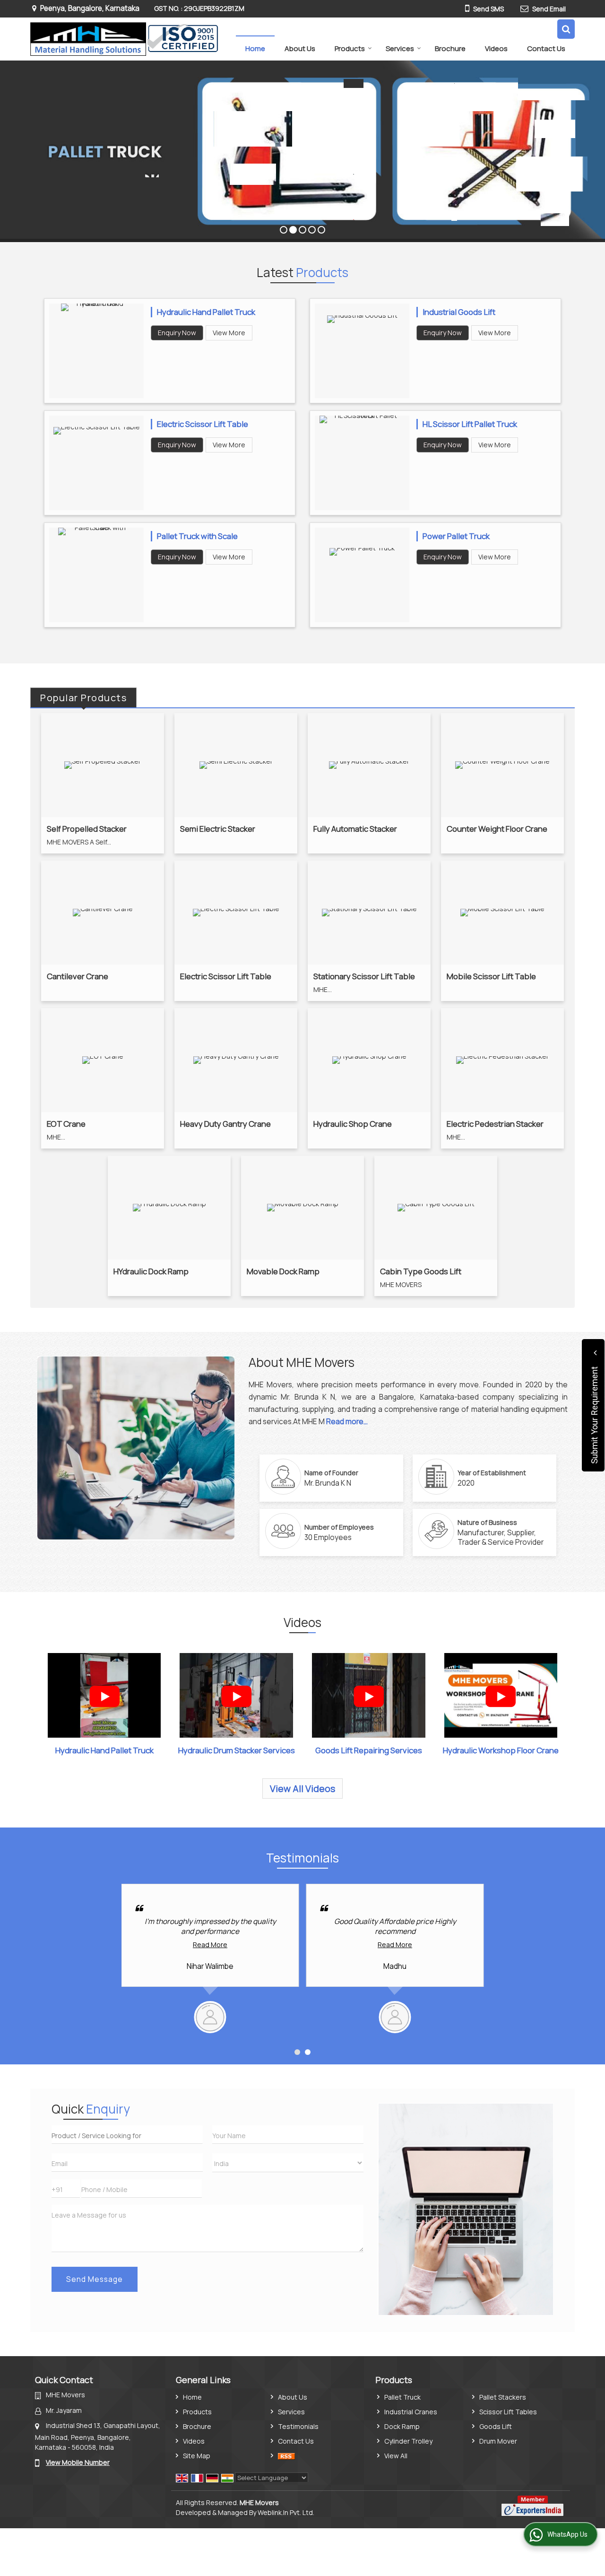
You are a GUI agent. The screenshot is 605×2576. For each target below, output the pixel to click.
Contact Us (546, 48)
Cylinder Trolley (408, 2441)
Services (400, 48)
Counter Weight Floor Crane (497, 829)
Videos (496, 48)
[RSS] (286, 2456)
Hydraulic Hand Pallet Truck (206, 312)
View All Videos (302, 1788)
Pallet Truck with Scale (197, 536)
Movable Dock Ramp (283, 1271)
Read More (226, 1945)
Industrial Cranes (411, 2412)
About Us (300, 48)
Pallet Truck (402, 2397)
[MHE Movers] (124, 39)
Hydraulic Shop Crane (353, 1124)
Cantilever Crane (78, 976)
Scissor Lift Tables (508, 2412)
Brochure (450, 48)
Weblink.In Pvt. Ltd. (286, 2512)
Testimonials (298, 2426)
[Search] (566, 29)
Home (255, 48)
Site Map (197, 2456)
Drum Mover (498, 2441)
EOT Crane (66, 1124)
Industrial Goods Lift (459, 312)
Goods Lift (496, 2426)
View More (229, 333)
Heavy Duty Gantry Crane (225, 1124)
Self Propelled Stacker (87, 829)
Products (350, 48)
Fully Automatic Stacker (355, 829)
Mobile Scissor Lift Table (491, 976)
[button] (78, 2462)
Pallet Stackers (503, 2397)
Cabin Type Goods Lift (421, 1271)
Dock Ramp (402, 2426)
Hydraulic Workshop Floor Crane (501, 1750)
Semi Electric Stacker (218, 829)
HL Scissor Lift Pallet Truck (470, 424)
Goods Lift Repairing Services (369, 1750)
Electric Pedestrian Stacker (495, 1124)
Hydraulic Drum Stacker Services (237, 1750)
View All (396, 2456)
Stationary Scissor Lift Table (364, 976)
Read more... (347, 1422)
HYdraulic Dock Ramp (151, 1271)
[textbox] (127, 2135)
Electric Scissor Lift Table (203, 424)
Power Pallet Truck (456, 536)
